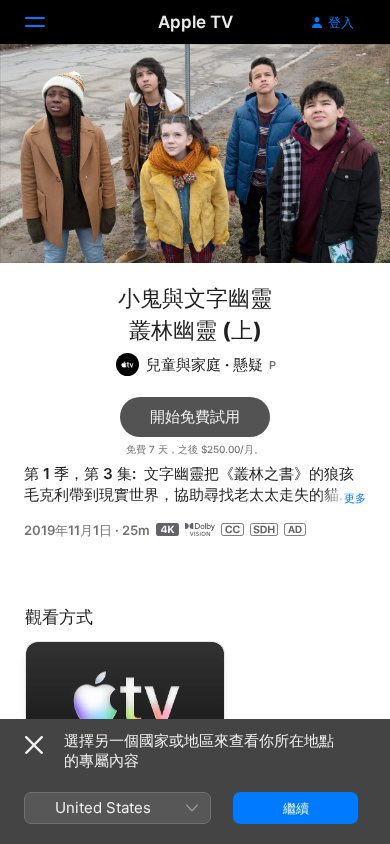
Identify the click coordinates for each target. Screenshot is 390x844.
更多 (355, 498)
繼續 (296, 808)
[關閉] (34, 745)
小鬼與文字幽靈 (195, 298)
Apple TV (195, 22)
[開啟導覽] (47, 22)
